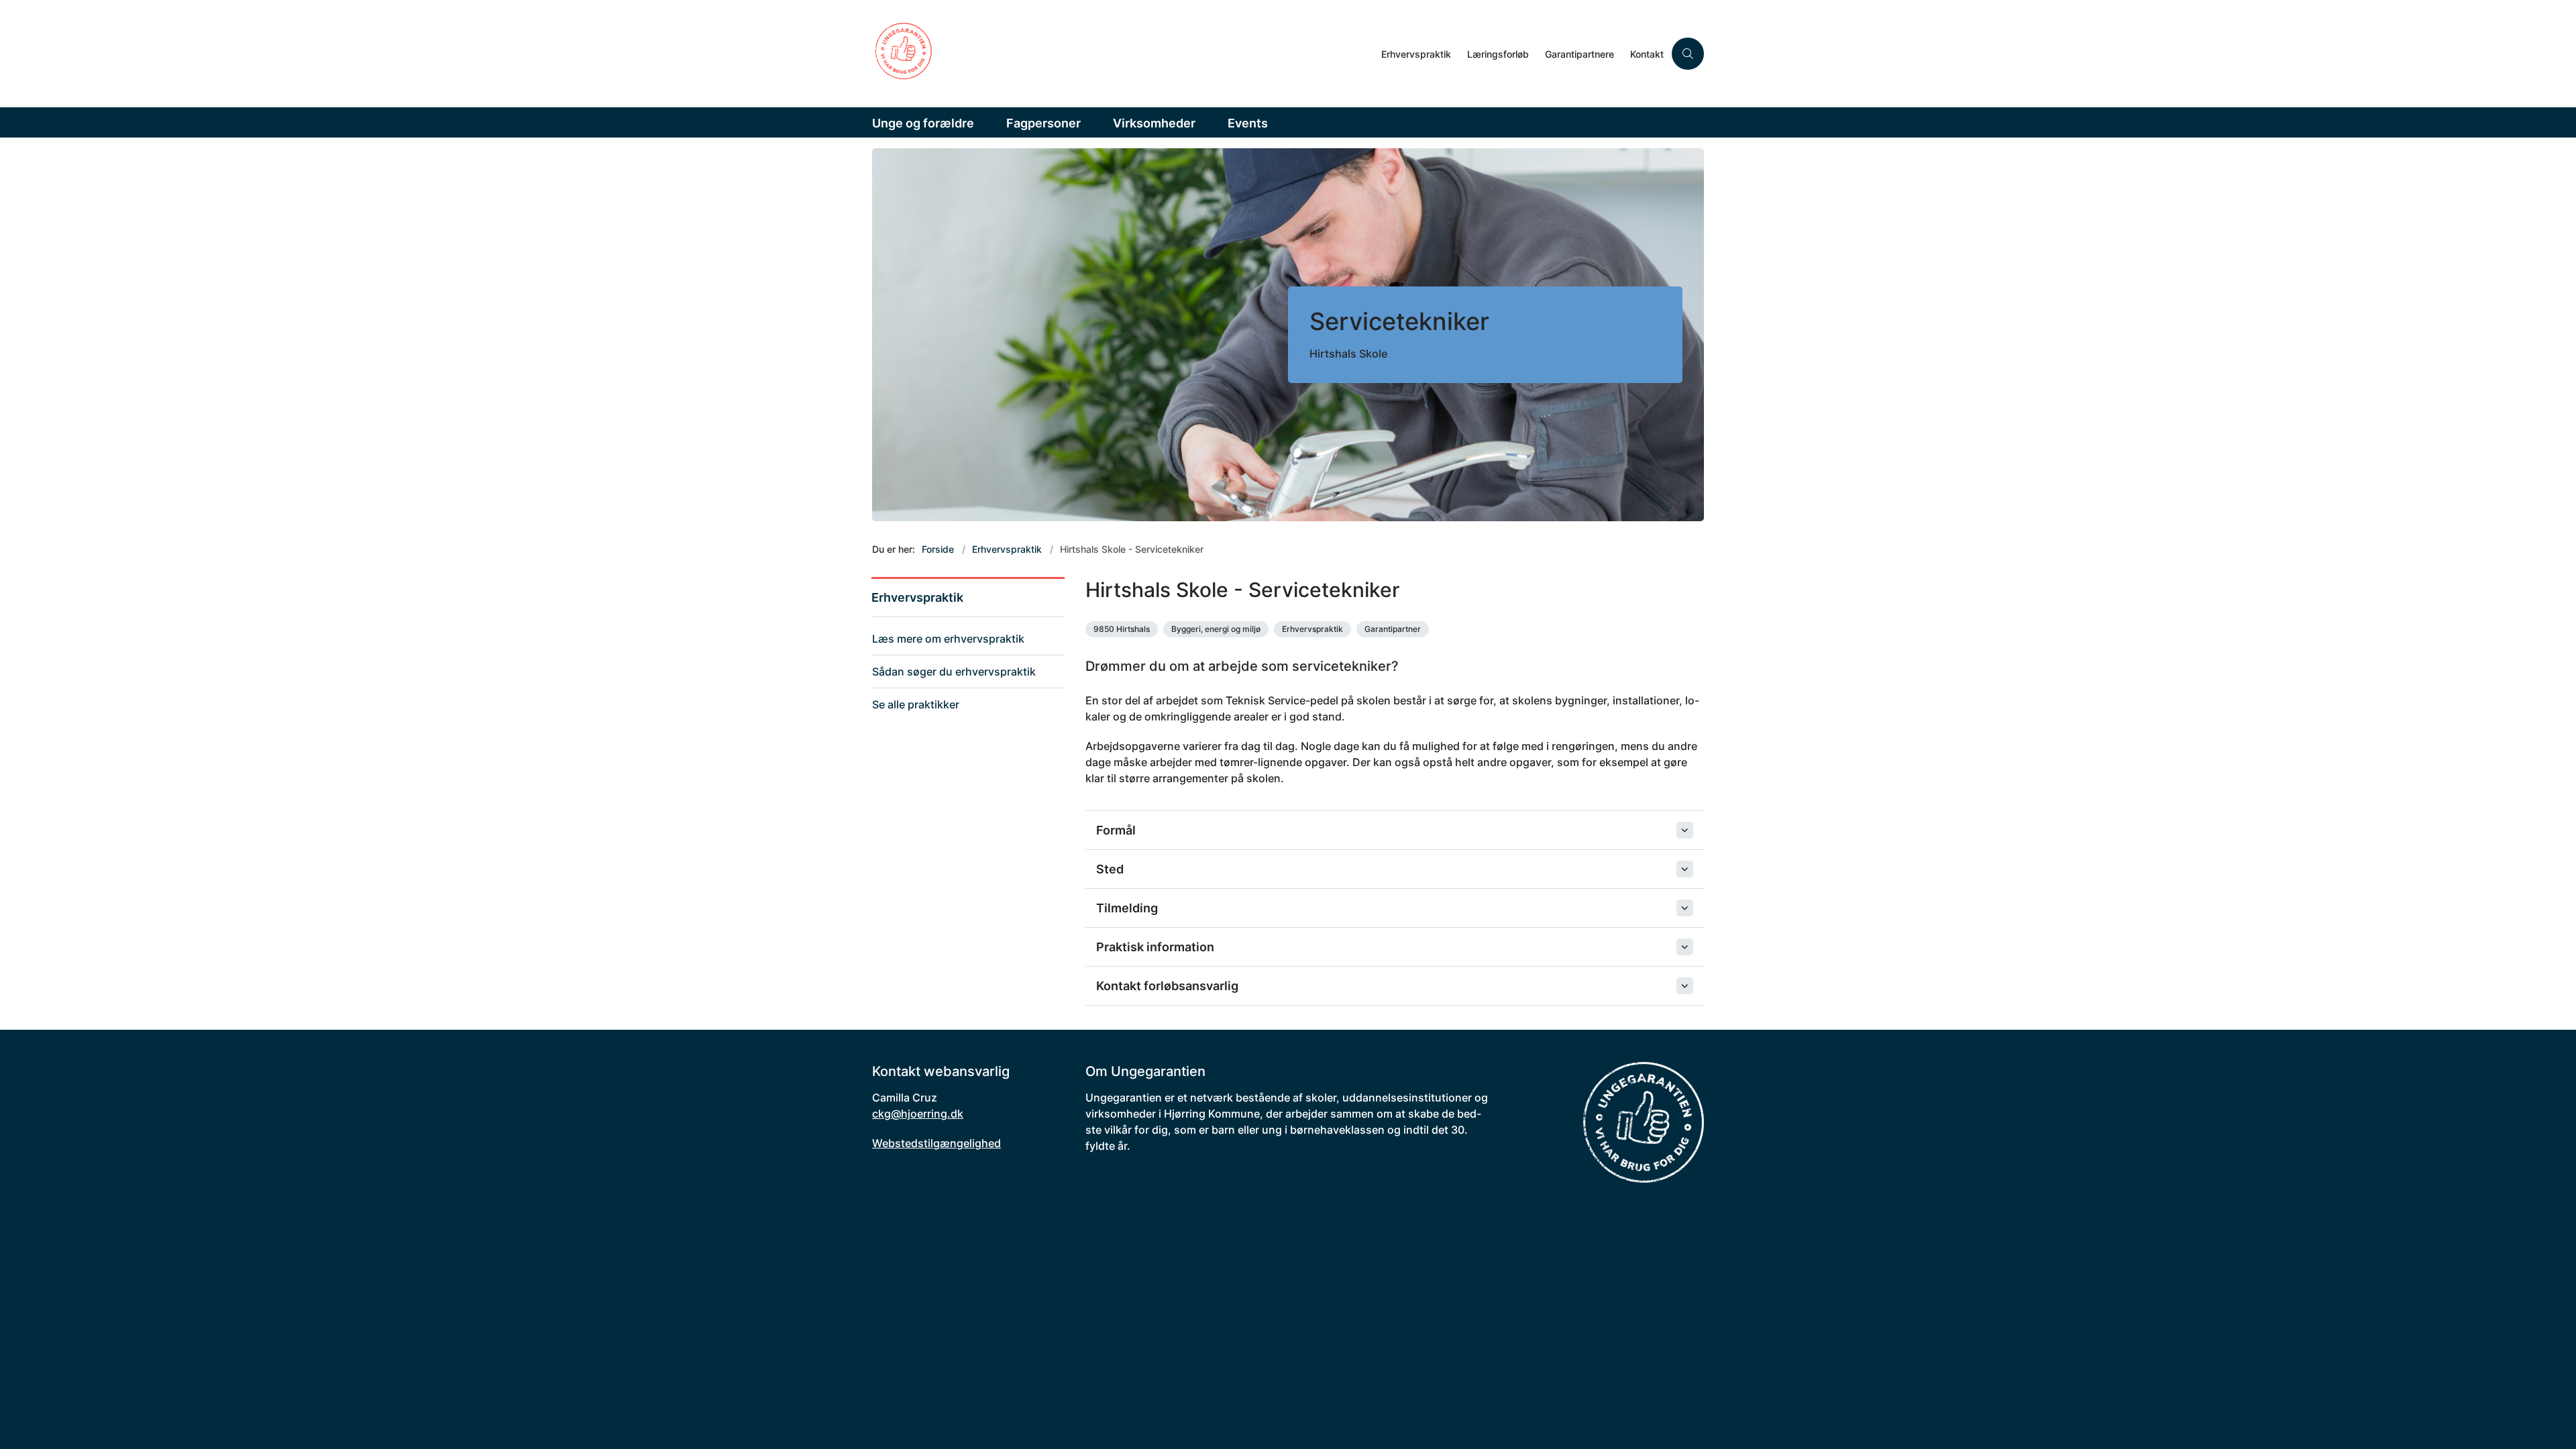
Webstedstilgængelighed (936, 1143)
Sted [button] (1110, 869)
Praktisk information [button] (1155, 947)
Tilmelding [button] (1127, 908)
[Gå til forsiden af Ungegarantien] (1123, 54)
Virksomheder (1154, 123)
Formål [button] (1116, 830)
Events (1248, 123)
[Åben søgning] (1688, 54)
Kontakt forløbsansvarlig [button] (1167, 986)
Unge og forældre (923, 123)
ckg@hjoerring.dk (918, 1114)
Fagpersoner (1043, 123)
